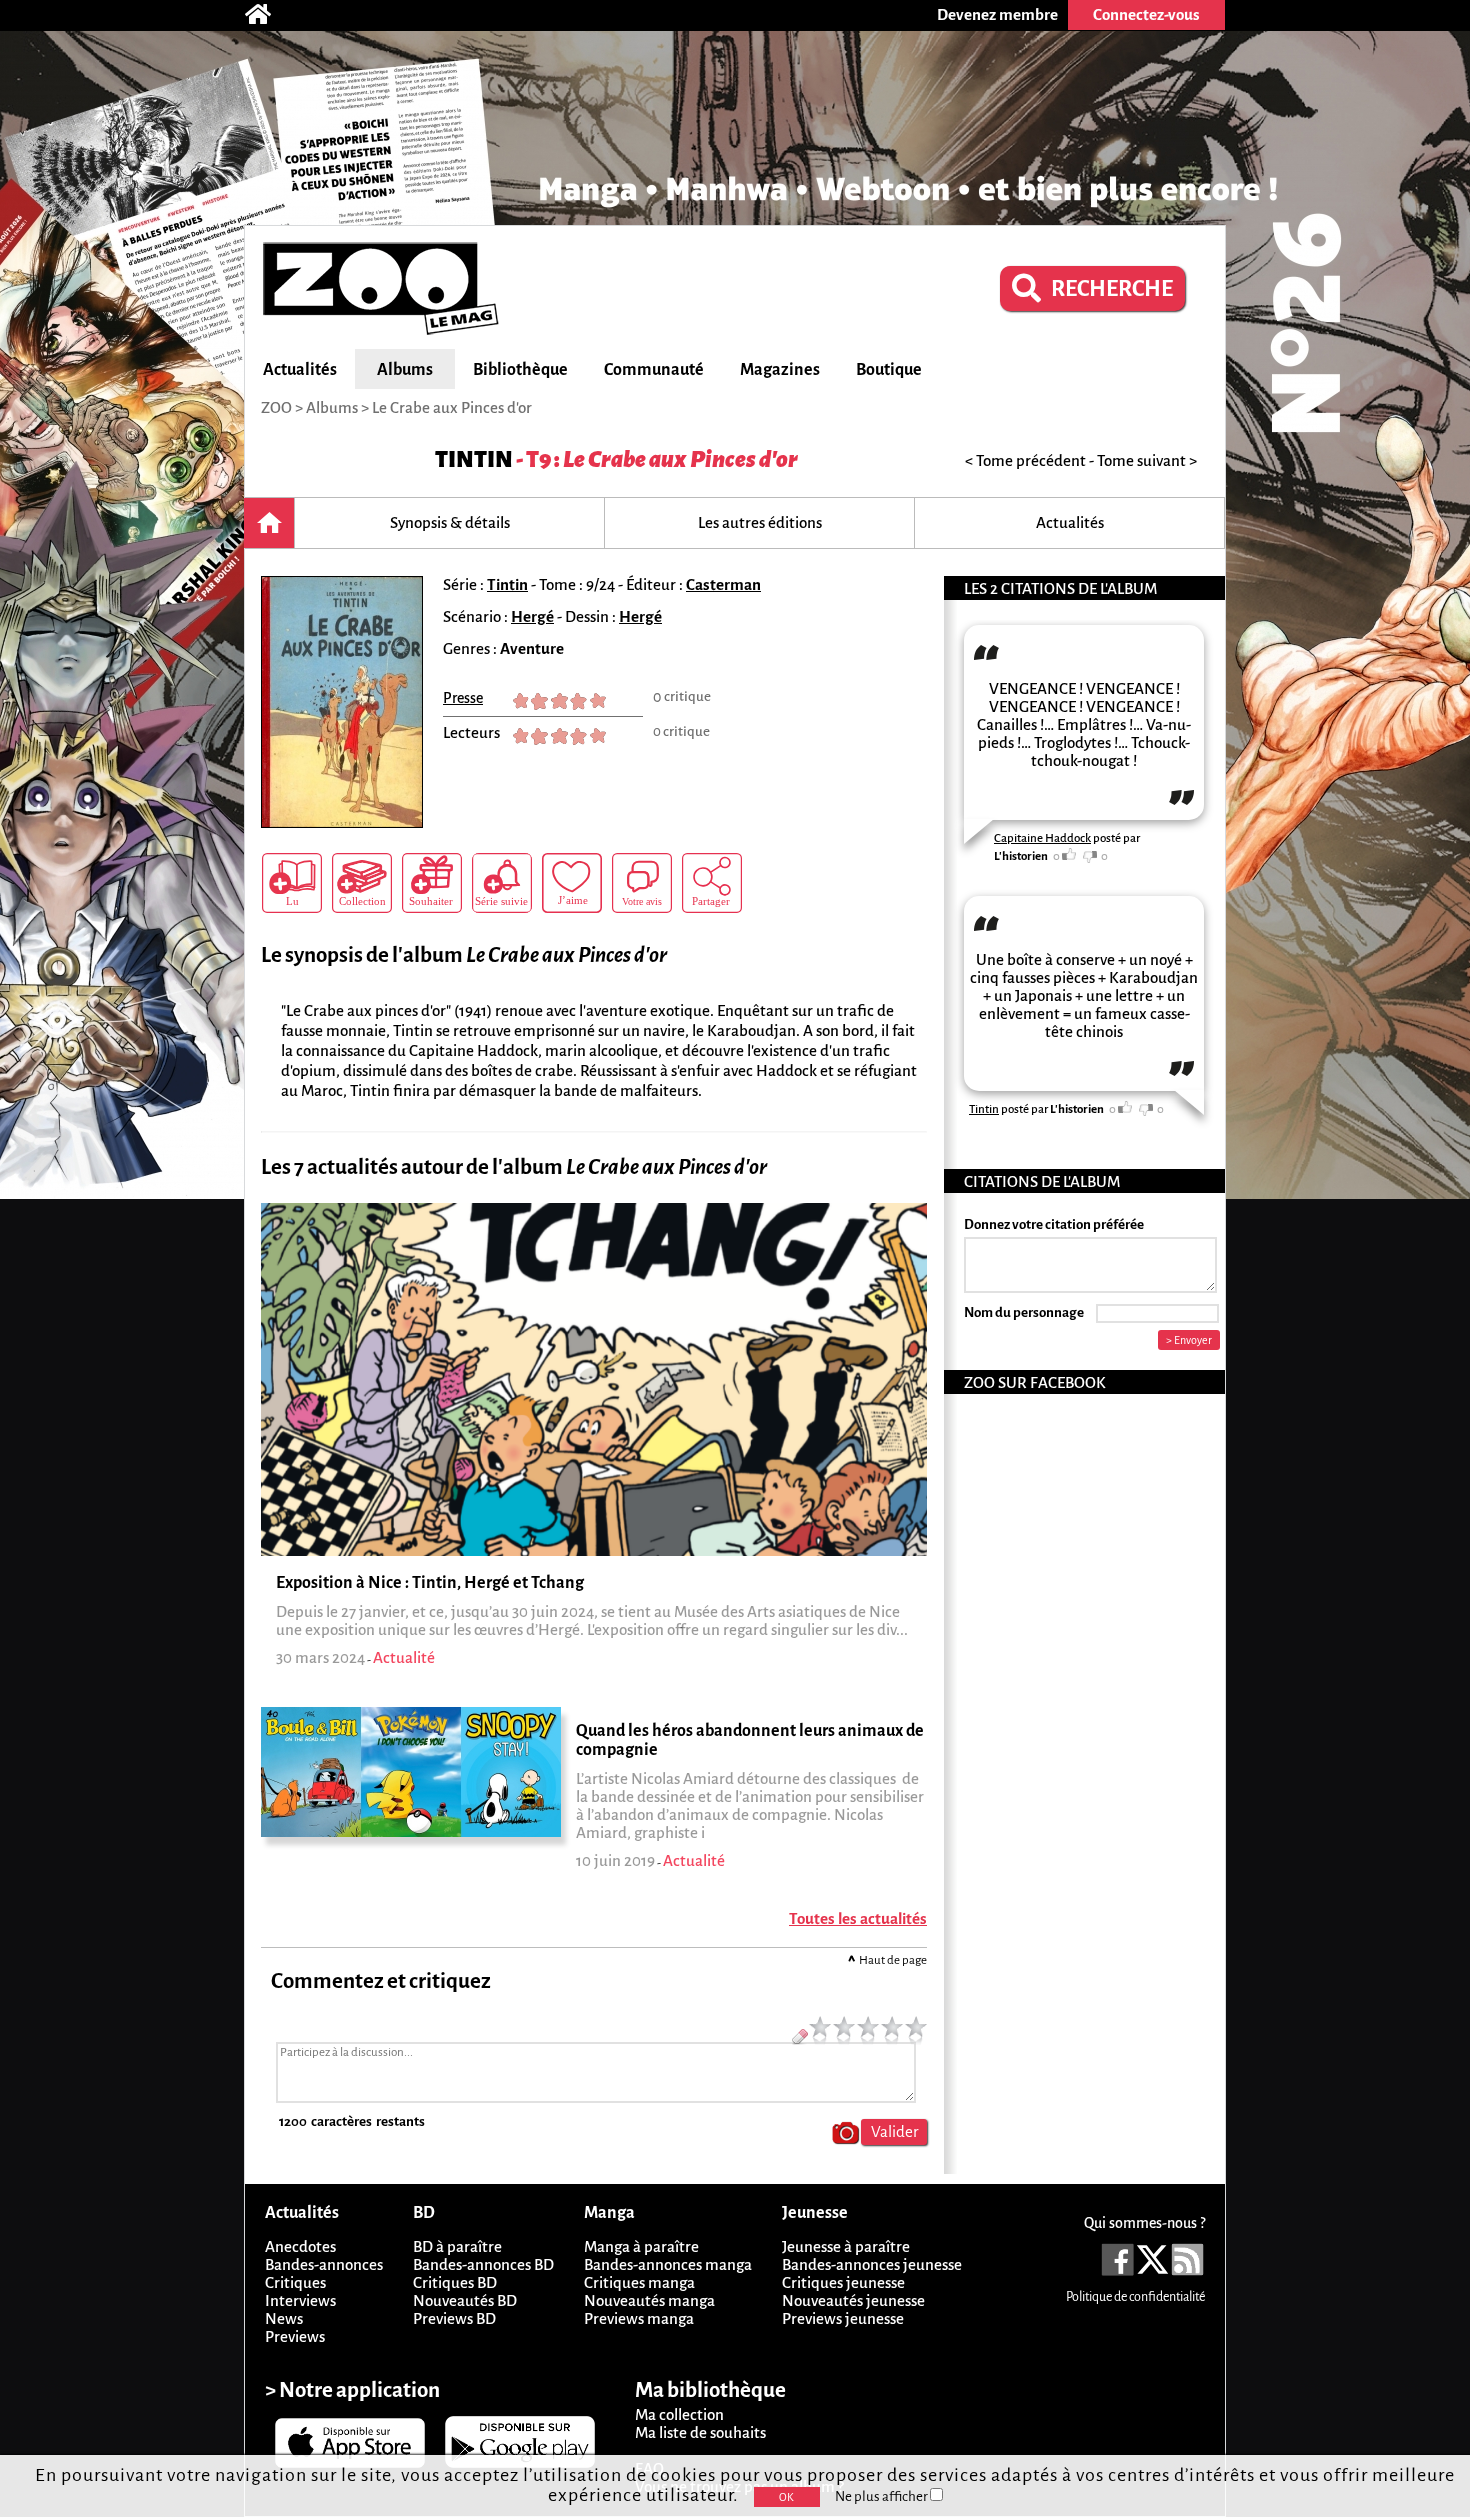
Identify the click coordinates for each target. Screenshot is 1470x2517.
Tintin (474, 459)
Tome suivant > (1147, 460)
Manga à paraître (641, 2246)
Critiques (295, 2282)
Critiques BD (455, 2282)
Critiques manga (639, 2282)
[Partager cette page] (712, 883)
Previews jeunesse (843, 2318)
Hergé (532, 616)
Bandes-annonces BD (483, 2264)
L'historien (1021, 856)
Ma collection (679, 2414)
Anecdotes (300, 2246)
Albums (405, 370)
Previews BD (454, 2318)
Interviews (300, 2300)
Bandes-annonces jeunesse (872, 2264)
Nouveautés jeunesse (853, 2300)
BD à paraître (457, 2246)
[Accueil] (268, 15)
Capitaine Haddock (1042, 838)
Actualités (300, 370)
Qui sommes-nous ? (1144, 2223)
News (284, 2318)
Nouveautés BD (465, 2300)
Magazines (780, 370)
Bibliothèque (520, 370)
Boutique (889, 370)
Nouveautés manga (649, 2300)
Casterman (723, 584)
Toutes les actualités (858, 1918)
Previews (295, 2336)
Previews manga (639, 2318)
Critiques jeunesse (843, 2282)
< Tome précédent (1025, 460)
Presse (463, 698)
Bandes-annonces (324, 2264)
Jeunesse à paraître (846, 2246)
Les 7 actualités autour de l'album (514, 1167)
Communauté (654, 370)
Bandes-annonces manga (668, 2264)
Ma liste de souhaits (700, 2432)
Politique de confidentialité (1135, 2297)
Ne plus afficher (882, 2496)
